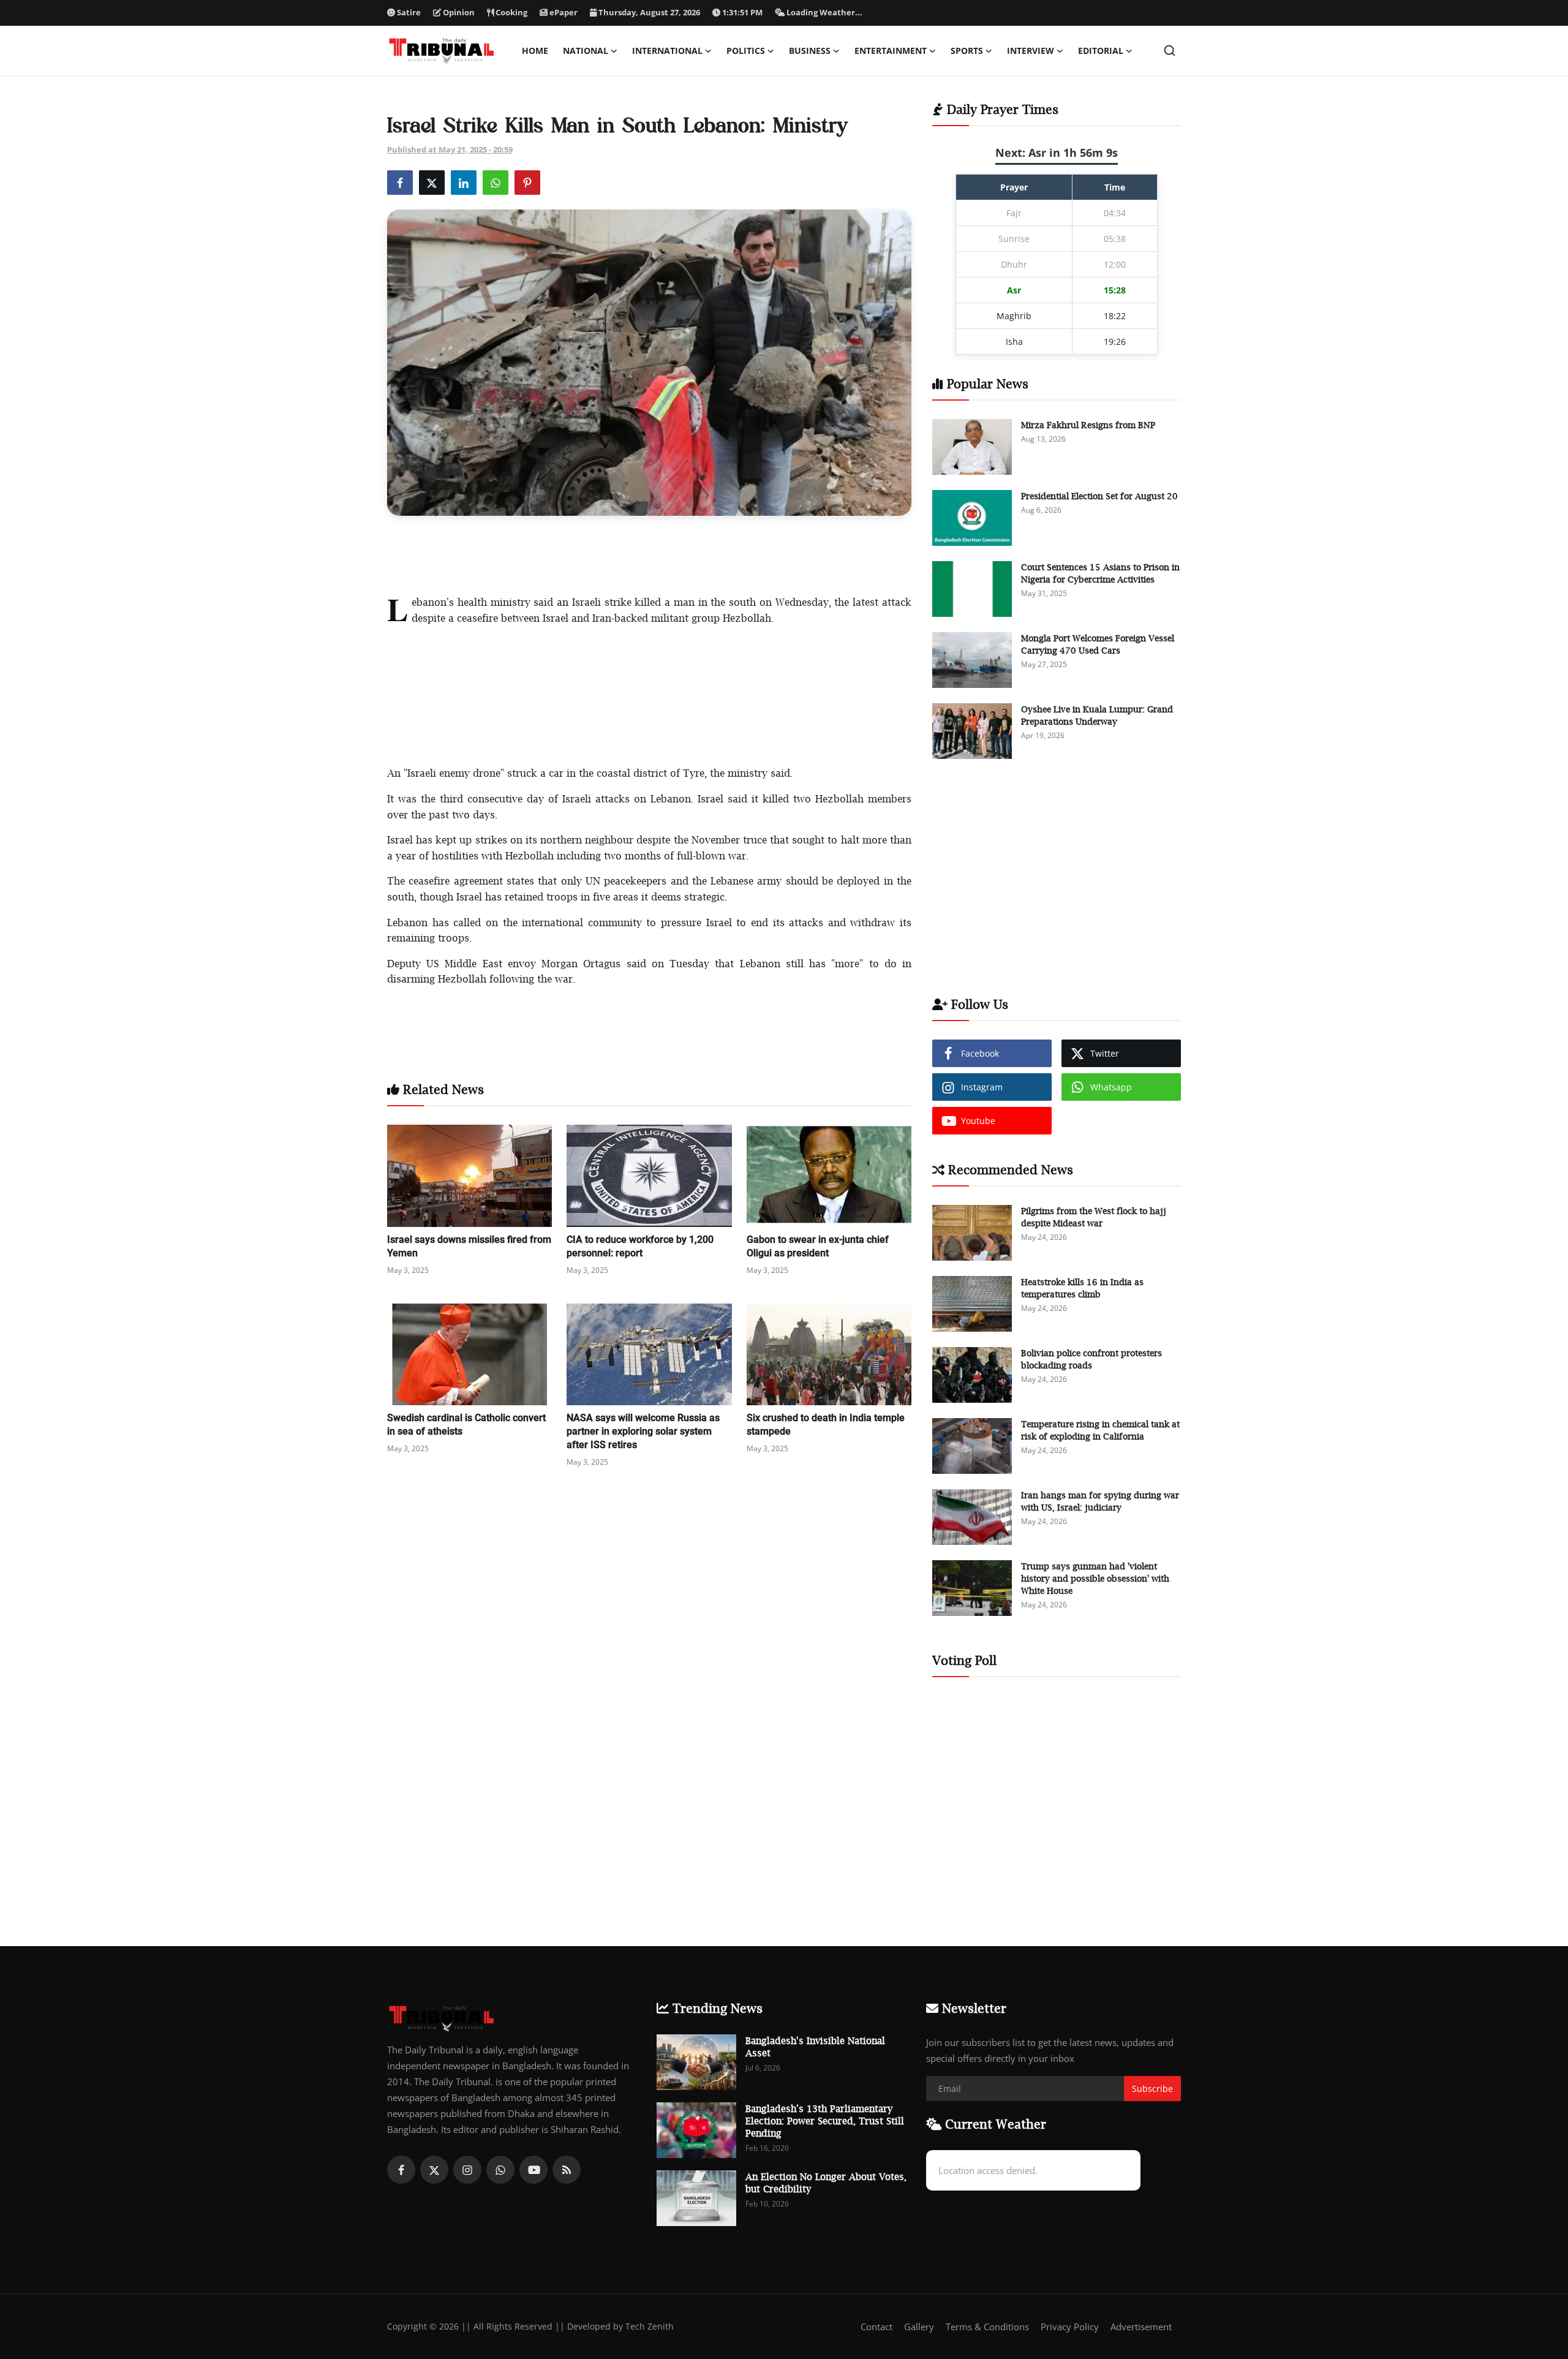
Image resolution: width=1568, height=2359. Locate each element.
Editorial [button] (1101, 51)
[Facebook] (401, 2170)
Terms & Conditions (987, 2327)
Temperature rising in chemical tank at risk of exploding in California (1100, 1430)
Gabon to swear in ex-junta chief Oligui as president (818, 1246)
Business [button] (810, 51)
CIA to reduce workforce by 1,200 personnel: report (640, 1246)
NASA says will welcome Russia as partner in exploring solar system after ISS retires (643, 1431)
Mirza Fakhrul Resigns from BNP (1088, 425)
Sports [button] (967, 51)
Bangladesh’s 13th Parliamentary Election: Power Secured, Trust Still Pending (825, 2121)
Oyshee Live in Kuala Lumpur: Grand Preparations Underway (1097, 715)
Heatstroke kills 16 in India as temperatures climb (1082, 1288)
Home (535, 51)
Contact (876, 2327)
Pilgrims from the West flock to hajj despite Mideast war (1094, 1217)
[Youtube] (533, 2170)
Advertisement (1141, 2327)
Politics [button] (746, 51)
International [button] (667, 51)
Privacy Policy (1070, 2327)
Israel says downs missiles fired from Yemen (469, 1246)
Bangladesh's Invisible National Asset (815, 2047)
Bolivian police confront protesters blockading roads (1091, 1359)
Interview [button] (1031, 51)
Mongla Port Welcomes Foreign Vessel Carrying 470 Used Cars (1098, 644)
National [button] (586, 51)
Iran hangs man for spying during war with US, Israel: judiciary (1100, 1501)
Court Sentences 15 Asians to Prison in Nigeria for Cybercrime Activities (1100, 573)
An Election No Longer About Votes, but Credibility (826, 2183)
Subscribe (1152, 2089)
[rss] (567, 2170)
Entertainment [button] (891, 51)
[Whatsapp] (500, 2170)
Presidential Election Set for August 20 (1099, 496)
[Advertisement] (649, 553)
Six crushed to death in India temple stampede (826, 1425)
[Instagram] (467, 2170)
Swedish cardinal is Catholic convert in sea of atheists (466, 1425)
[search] (1170, 51)
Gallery (919, 2327)
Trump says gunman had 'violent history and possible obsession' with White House (1095, 1578)
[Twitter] (434, 2170)
